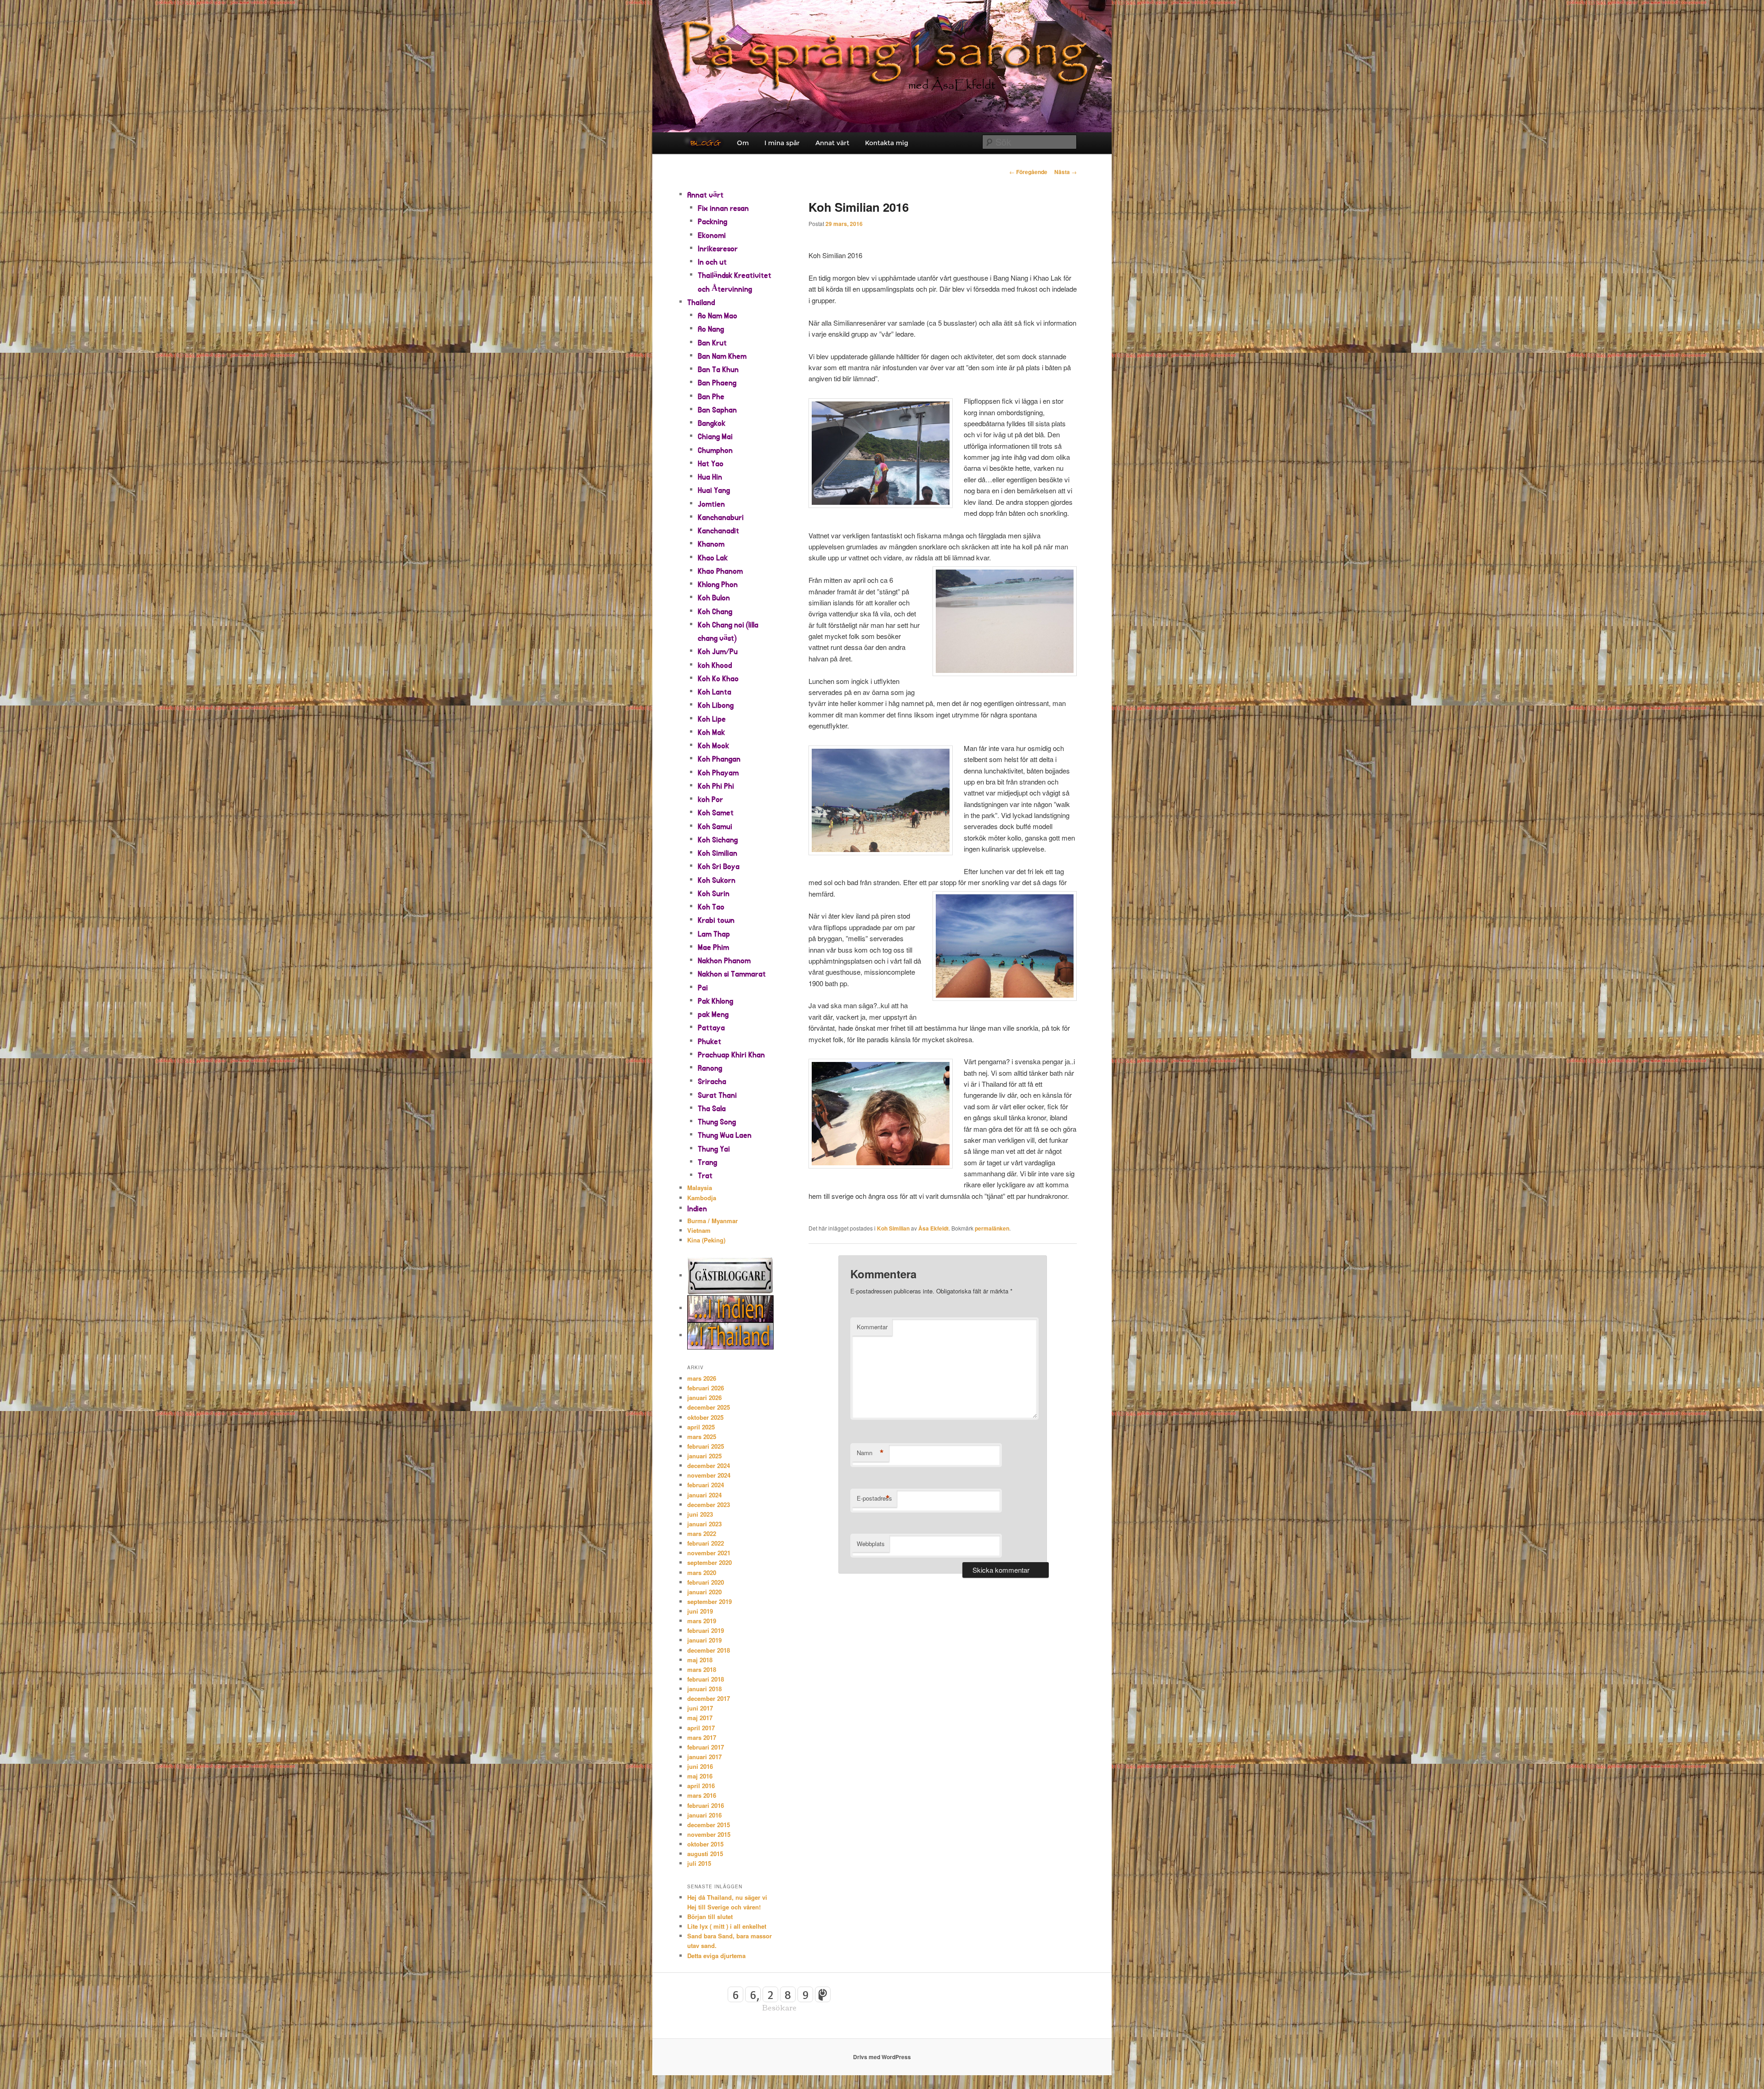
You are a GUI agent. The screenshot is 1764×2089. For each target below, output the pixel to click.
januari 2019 (704, 1640)
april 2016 (701, 1786)
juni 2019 (700, 1611)
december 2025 (709, 1407)
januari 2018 (704, 1689)
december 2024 (709, 1465)
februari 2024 (706, 1485)
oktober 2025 (705, 1417)
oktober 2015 (705, 1844)
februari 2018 (706, 1679)
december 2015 (709, 1825)
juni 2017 (700, 1708)
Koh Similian (893, 1228)
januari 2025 (704, 1456)
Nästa (1066, 172)
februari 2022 (706, 1543)
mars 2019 (702, 1621)
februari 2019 (706, 1630)
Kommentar (872, 1327)
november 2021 (709, 1553)
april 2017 (701, 1728)
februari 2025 (706, 1446)
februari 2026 (706, 1388)
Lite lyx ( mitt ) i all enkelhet (727, 1926)
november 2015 (709, 1834)
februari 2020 (706, 1582)
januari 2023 (704, 1524)
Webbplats (871, 1544)
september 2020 (710, 1562)
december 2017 (709, 1698)
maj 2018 (700, 1660)
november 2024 (709, 1475)
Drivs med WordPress (882, 2057)
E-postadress (874, 1498)
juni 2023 (700, 1514)
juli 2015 (699, 1863)
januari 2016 (704, 1815)
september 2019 (710, 1601)
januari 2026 (704, 1397)
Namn (870, 1453)
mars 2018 (702, 1669)
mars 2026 (702, 1378)
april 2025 (701, 1427)
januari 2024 (704, 1495)
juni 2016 (700, 1766)
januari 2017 (704, 1757)
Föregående (1028, 172)
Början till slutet (710, 1917)
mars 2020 (702, 1572)
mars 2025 (702, 1437)
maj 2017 (700, 1718)
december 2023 (709, 1505)
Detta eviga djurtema (716, 1956)
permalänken (992, 1228)
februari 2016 (706, 1805)
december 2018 (709, 1650)
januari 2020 (704, 1592)
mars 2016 (702, 1795)
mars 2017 (702, 1737)
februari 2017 (706, 1747)
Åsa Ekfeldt (933, 1228)
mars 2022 (702, 1533)
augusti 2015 (705, 1854)
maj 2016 (700, 1776)
